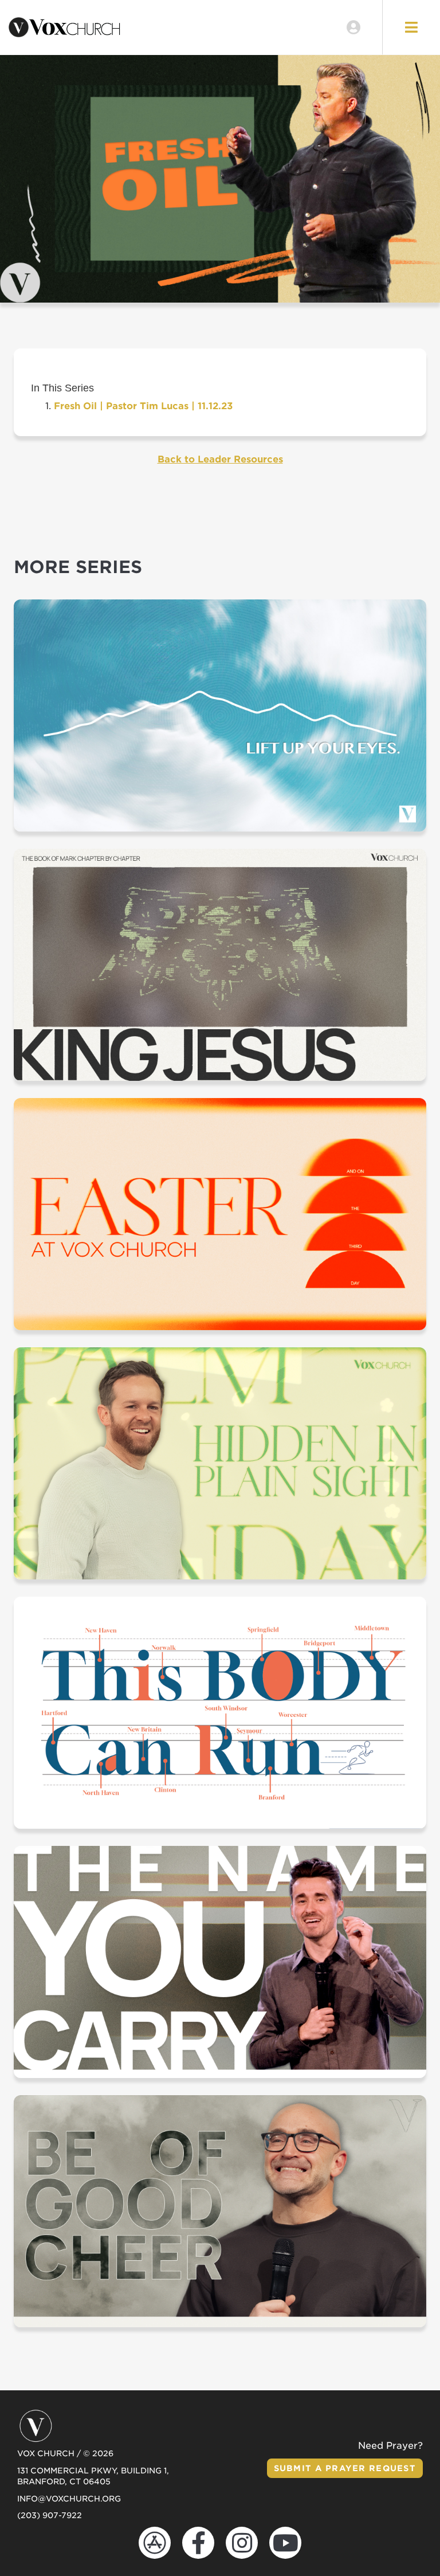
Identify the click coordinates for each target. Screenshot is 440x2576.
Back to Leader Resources (220, 459)
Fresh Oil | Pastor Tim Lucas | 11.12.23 (143, 406)
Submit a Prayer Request (345, 2468)
